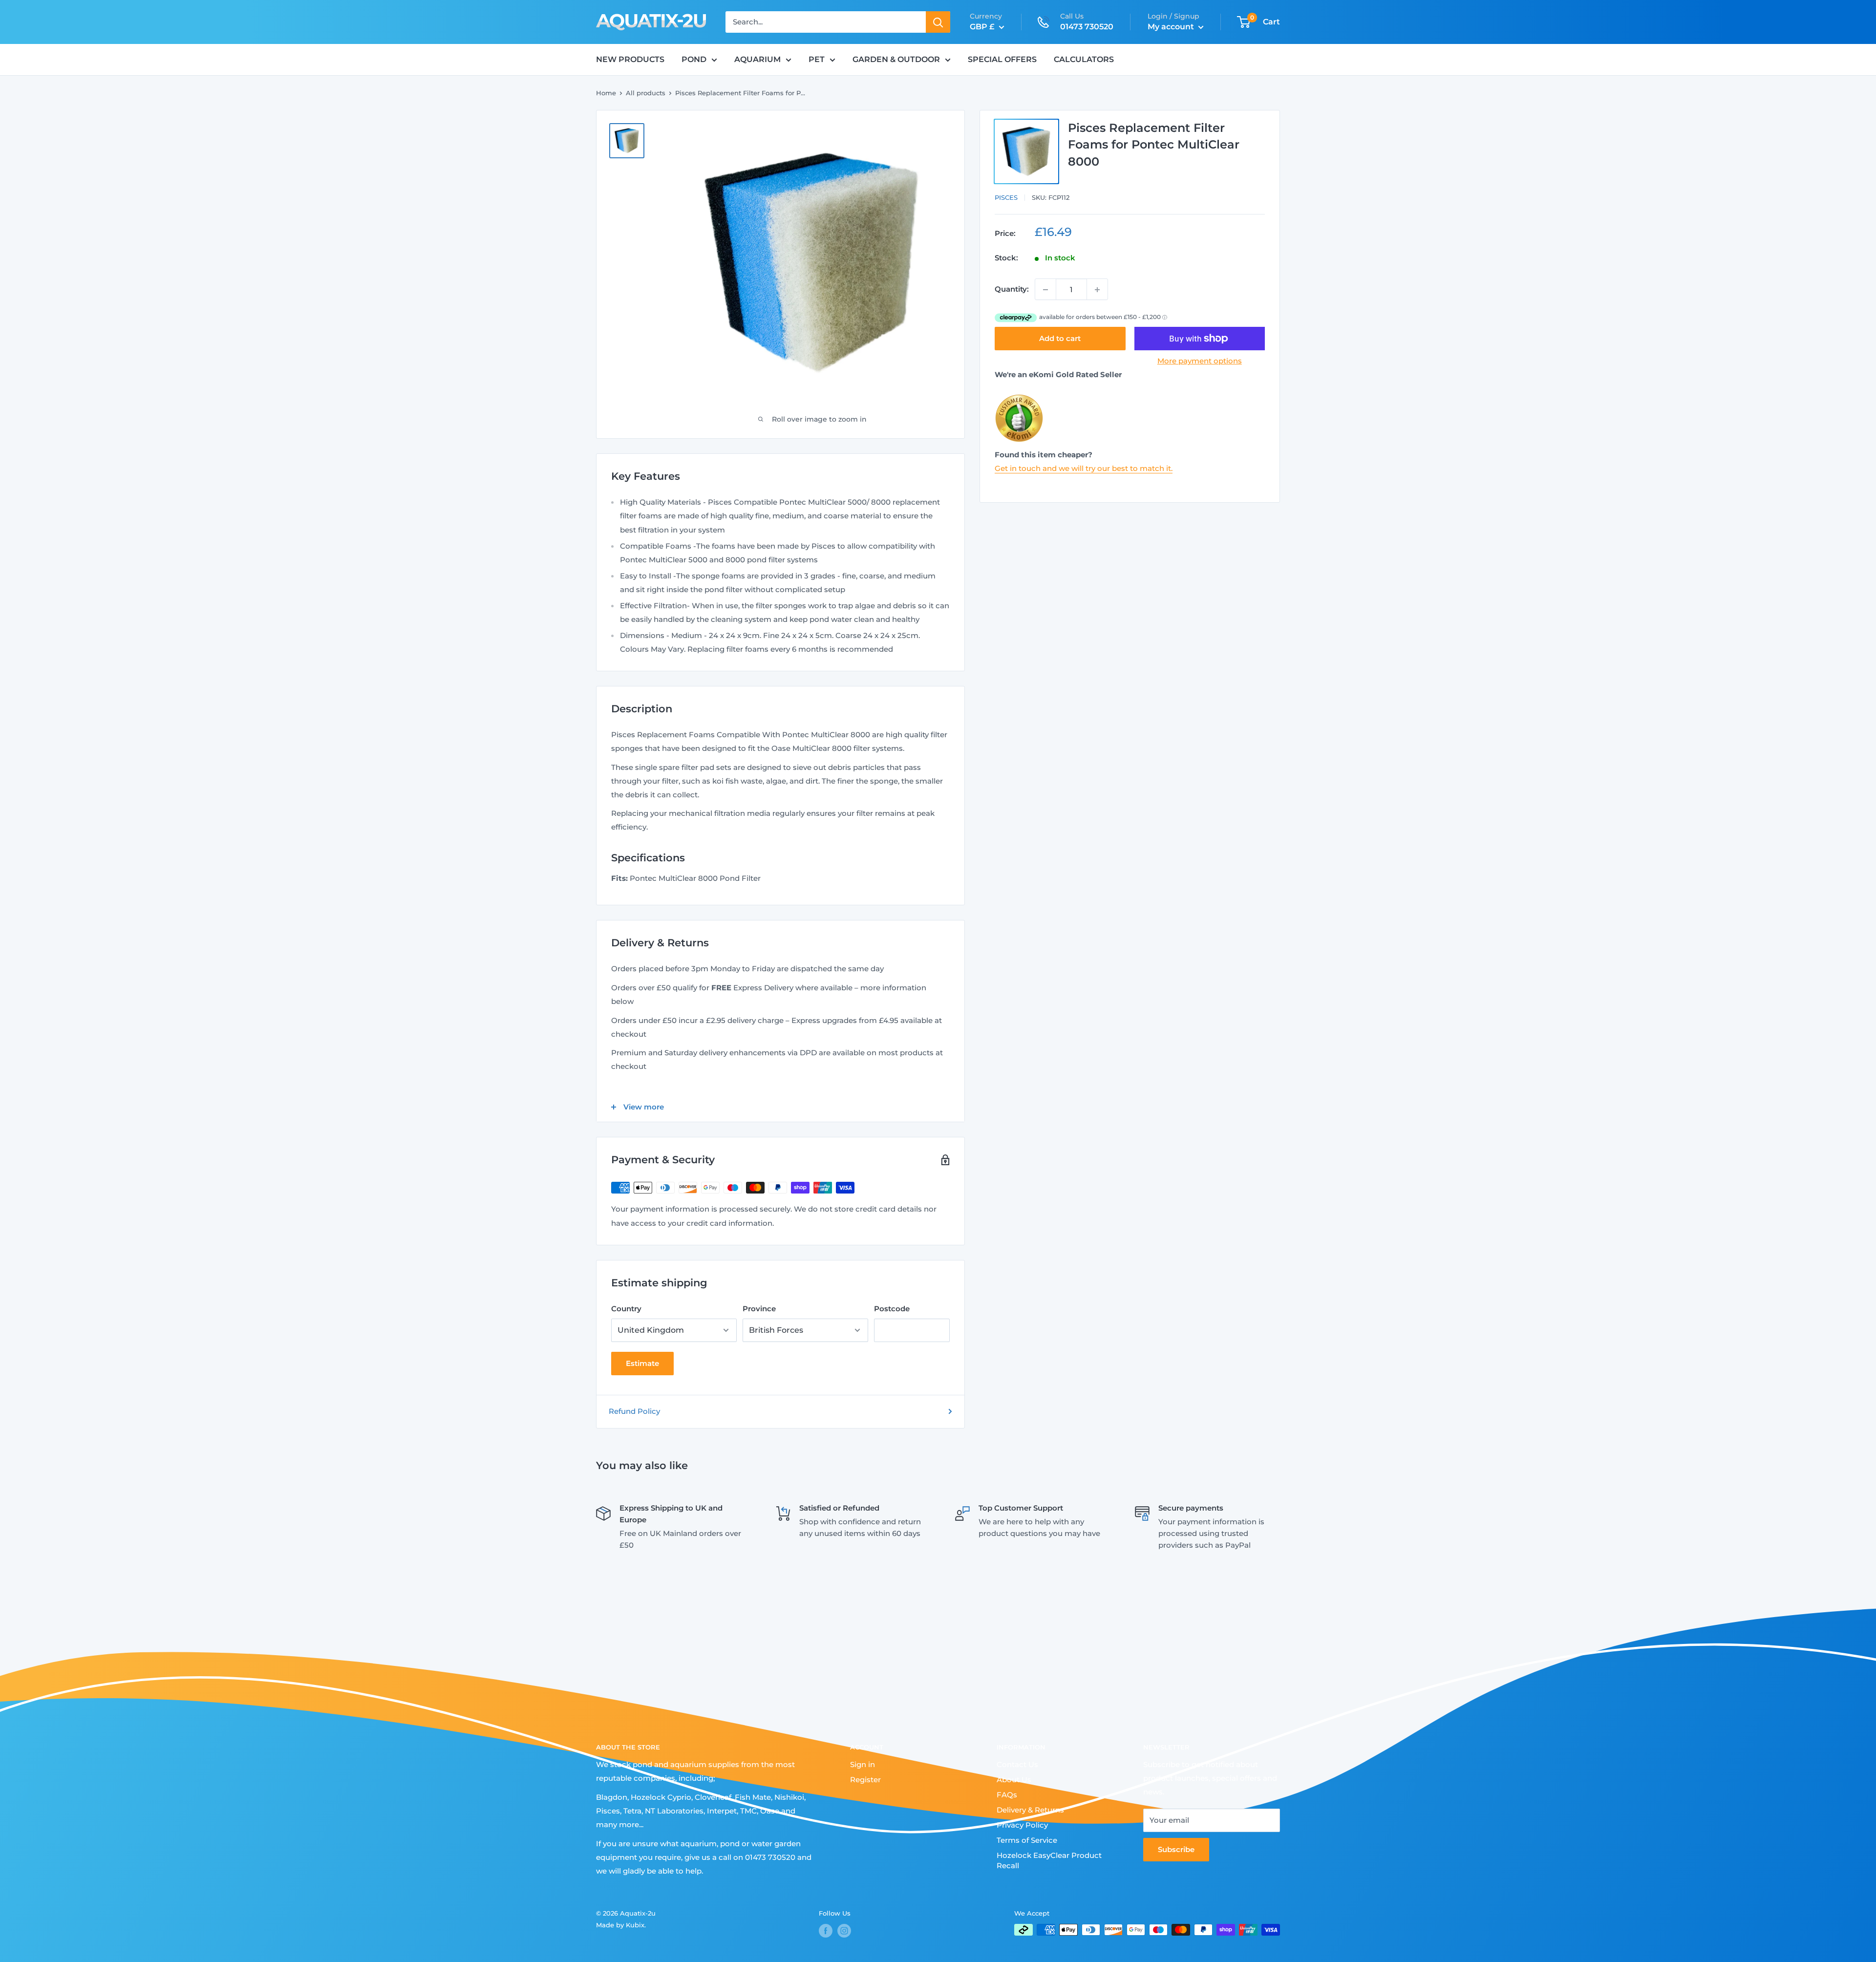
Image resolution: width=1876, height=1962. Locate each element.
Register (865, 1780)
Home (606, 93)
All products (646, 93)
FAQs (1007, 1795)
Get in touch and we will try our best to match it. (1084, 468)
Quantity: (1012, 289)
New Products (630, 59)
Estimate (642, 1363)
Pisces (1006, 197)
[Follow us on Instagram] (844, 1931)
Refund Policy (634, 1411)
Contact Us (1017, 1764)
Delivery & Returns (1030, 1810)
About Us (1014, 1780)
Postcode (892, 1309)
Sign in (863, 1764)
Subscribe (1176, 1849)
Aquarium (757, 59)
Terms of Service (1027, 1840)
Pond (694, 59)
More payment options (1200, 361)
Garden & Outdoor (896, 59)
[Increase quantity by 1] (1097, 290)
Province (759, 1309)
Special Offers (1002, 59)
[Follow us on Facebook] (826, 1931)
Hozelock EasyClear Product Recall (1049, 1860)
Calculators (1084, 59)
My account (1172, 27)
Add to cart (1060, 338)
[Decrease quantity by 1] (1045, 290)
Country (626, 1309)
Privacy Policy (1022, 1825)
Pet (817, 59)
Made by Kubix (620, 1925)
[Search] (938, 22)
